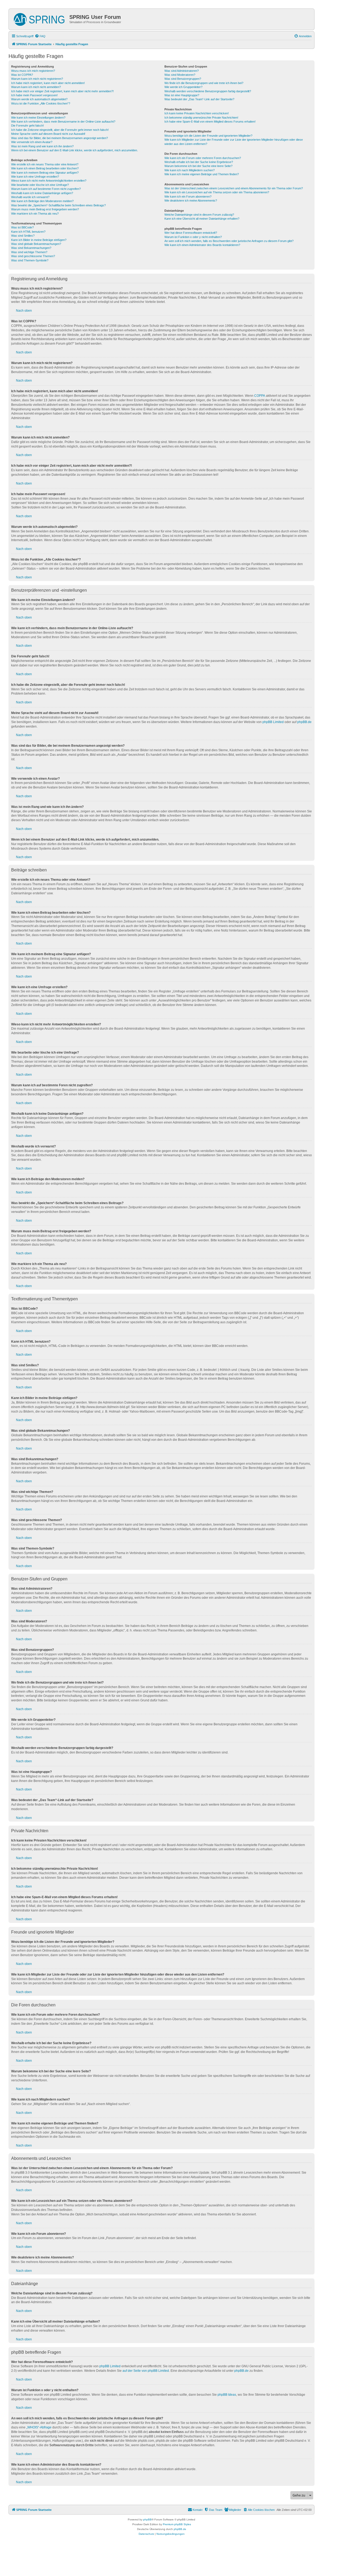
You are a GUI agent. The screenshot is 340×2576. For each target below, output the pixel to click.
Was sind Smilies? (23, 236)
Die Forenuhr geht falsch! (27, 126)
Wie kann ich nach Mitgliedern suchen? (190, 170)
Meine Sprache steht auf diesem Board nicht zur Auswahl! (48, 134)
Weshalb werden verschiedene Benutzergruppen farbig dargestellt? (208, 91)
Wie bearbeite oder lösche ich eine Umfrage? (40, 185)
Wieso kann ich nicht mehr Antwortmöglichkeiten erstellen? (49, 181)
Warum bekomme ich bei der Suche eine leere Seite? (198, 166)
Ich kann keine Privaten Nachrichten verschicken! (197, 113)
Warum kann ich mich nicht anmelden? (36, 87)
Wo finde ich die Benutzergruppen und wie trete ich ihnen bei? (204, 83)
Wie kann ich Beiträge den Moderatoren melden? (42, 201)
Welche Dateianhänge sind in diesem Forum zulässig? (199, 215)
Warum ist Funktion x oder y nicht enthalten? (193, 237)
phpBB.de (304, 722)
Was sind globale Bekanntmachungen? (36, 244)
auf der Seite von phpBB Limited (146, 2371)
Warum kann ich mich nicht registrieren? (37, 79)
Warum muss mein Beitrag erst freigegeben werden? (45, 209)
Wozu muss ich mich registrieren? (33, 71)
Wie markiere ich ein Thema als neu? (35, 214)
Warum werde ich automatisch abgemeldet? (39, 99)
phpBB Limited (273, 722)
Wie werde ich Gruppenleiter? (183, 87)
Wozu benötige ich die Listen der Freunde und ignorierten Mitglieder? (208, 136)
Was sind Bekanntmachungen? (31, 248)
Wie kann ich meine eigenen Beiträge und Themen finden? (202, 174)
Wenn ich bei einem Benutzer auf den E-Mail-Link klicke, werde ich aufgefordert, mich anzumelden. (75, 150)
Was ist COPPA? (22, 75)
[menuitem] (40, 36)
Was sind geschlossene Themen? (33, 256)
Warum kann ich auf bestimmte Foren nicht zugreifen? (46, 189)
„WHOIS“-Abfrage (39, 2427)
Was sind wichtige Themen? (29, 252)
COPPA (260, 396)
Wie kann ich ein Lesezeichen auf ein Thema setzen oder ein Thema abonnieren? (217, 192)
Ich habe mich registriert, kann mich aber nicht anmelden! (48, 83)
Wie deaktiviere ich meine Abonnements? (191, 201)
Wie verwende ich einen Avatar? (32, 142)
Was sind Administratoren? (182, 71)
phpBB (147, 2519)
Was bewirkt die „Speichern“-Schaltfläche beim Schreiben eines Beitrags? (58, 205)
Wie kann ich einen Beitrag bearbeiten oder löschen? (45, 168)
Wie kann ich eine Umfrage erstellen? (35, 177)
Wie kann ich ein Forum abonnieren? (188, 197)
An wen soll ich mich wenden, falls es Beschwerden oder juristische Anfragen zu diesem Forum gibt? (229, 241)
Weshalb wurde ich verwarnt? (30, 197)
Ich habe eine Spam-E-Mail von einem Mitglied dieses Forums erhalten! (210, 122)
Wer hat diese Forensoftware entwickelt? (191, 233)
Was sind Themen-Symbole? (30, 260)
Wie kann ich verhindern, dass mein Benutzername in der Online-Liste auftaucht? (63, 122)
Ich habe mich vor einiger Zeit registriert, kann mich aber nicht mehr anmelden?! (62, 91)
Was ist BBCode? (22, 227)
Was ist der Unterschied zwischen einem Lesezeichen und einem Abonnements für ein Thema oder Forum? (234, 188)
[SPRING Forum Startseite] (40, 18)
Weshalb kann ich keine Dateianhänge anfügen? (42, 193)
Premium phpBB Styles (177, 2524)
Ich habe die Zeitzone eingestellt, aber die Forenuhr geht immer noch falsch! (60, 130)
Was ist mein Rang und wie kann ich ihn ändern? (42, 146)
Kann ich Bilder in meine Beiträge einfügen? (39, 240)
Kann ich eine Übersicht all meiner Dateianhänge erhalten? (202, 219)
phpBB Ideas (227, 2395)
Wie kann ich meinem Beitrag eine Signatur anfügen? (45, 173)
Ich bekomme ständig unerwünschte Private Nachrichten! (201, 118)
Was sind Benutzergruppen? (183, 79)
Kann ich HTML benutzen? (28, 232)
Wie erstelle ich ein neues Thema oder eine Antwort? (45, 164)
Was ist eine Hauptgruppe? (182, 95)
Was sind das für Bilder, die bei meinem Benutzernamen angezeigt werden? (59, 138)
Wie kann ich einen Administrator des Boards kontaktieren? (202, 245)
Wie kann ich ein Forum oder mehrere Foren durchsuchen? (203, 158)
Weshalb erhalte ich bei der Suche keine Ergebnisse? (199, 162)
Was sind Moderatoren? (180, 75)
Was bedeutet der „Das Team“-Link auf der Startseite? (199, 99)
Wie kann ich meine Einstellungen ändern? (38, 118)
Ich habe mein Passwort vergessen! (34, 95)
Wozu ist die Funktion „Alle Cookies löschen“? (41, 103)
